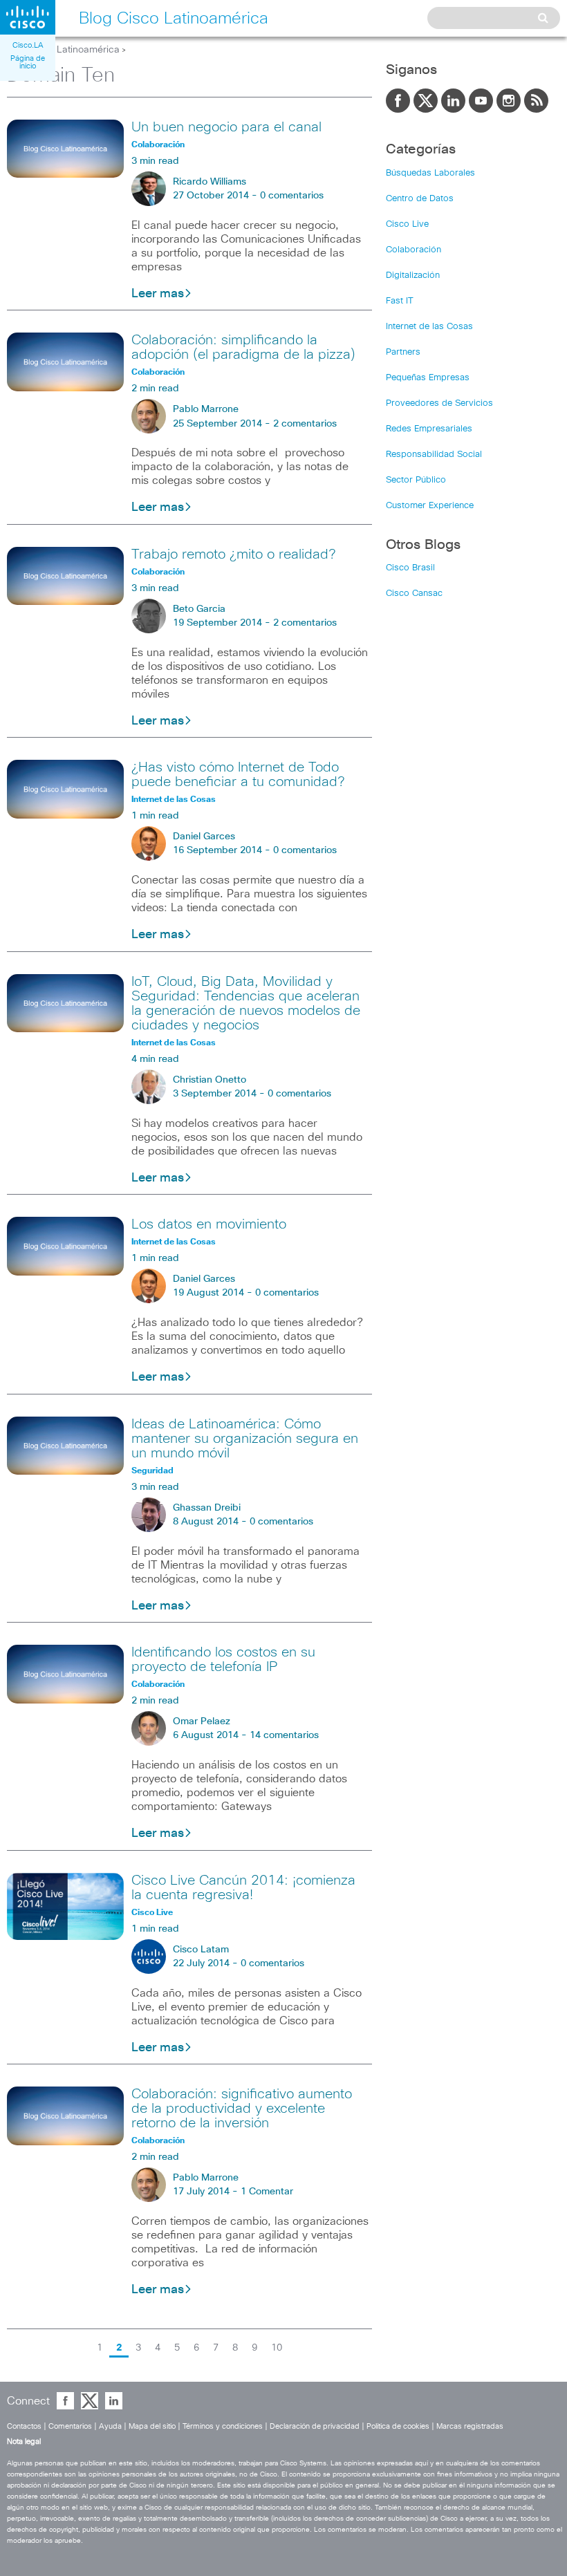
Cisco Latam (201, 1950)
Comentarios (70, 2426)
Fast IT (400, 301)
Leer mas (158, 294)
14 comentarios (284, 1735)
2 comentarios (305, 424)
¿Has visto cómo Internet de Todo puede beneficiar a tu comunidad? (238, 775)
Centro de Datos (420, 199)
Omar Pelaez (202, 1721)
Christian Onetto (210, 1080)
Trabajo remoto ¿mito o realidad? (233, 554)
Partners (403, 352)
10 (277, 2348)
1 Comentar (267, 2192)
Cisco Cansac (414, 594)
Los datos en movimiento (209, 1224)
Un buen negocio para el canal (226, 127)
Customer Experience (430, 506)
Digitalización (413, 276)
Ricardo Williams (210, 182)
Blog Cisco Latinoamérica (63, 50)
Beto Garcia (199, 609)
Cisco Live (407, 224)
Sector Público (416, 480)
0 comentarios (292, 196)
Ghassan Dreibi (207, 1508)
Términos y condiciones (223, 2426)
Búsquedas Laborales (430, 173)
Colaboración (413, 250)
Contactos (24, 2426)
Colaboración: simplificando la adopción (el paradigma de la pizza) (243, 347)
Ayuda (110, 2426)
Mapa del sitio (152, 2426)
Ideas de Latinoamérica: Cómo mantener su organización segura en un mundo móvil (245, 1439)
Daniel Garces (204, 837)
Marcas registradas (470, 2426)
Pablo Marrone (206, 409)
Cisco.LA (28, 45)
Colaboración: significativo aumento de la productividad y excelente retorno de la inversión (242, 2109)
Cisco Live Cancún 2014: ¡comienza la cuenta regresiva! (243, 1888)
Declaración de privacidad (315, 2426)
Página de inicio (28, 62)
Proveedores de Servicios (439, 403)
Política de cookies (398, 2426)
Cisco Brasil (410, 568)
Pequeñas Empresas (428, 378)
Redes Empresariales (429, 429)
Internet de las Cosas (429, 327)
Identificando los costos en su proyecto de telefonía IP (223, 1660)
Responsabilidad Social (434, 455)
